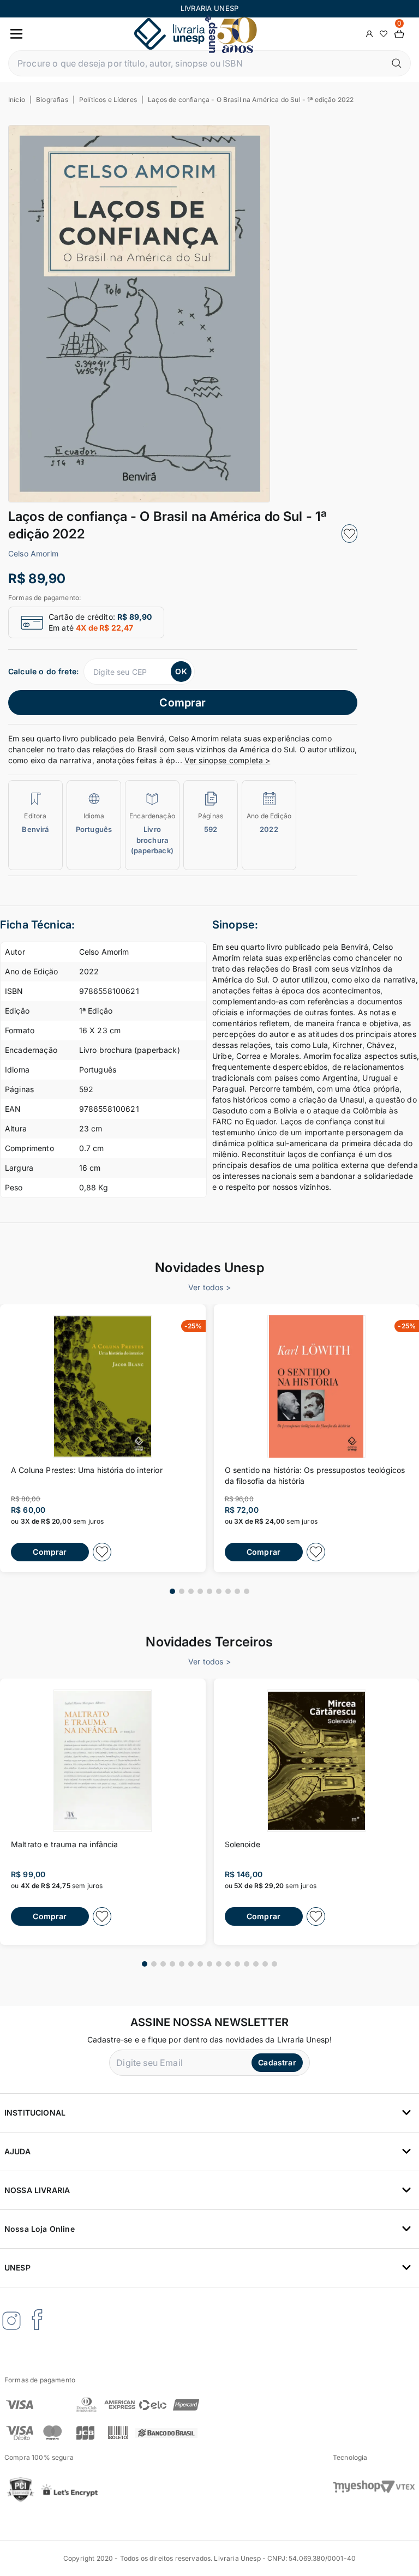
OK (181, 671)
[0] (399, 34)
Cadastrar (277, 2062)
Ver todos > (209, 1287)
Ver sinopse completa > (228, 760)
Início (17, 100)
